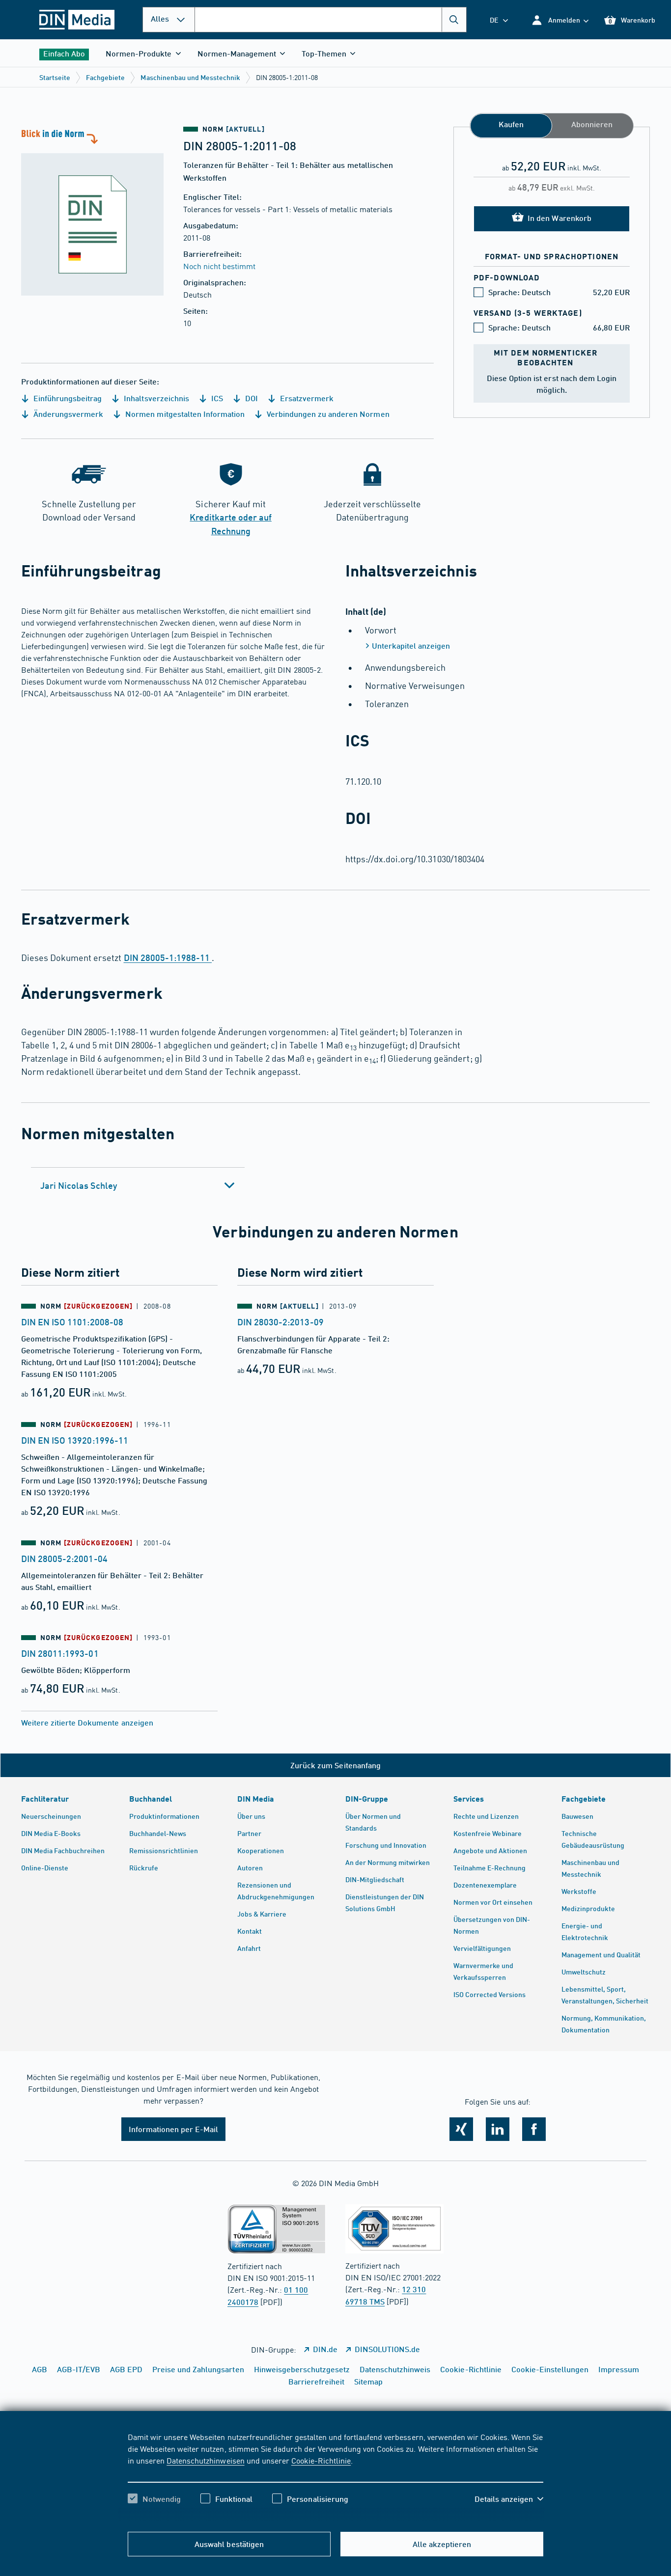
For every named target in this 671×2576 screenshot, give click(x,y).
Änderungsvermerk (67, 414)
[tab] (138, 1185)
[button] (560, 20)
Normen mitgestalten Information (184, 414)
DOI (251, 398)
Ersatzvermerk (306, 398)
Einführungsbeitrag (67, 398)
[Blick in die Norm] (92, 211)
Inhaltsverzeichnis (155, 398)
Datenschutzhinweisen (205, 2460)
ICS (216, 398)
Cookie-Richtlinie (321, 2460)
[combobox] (331, 20)
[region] (335, 2476)
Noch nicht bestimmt (219, 266)
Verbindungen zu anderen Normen (327, 414)
